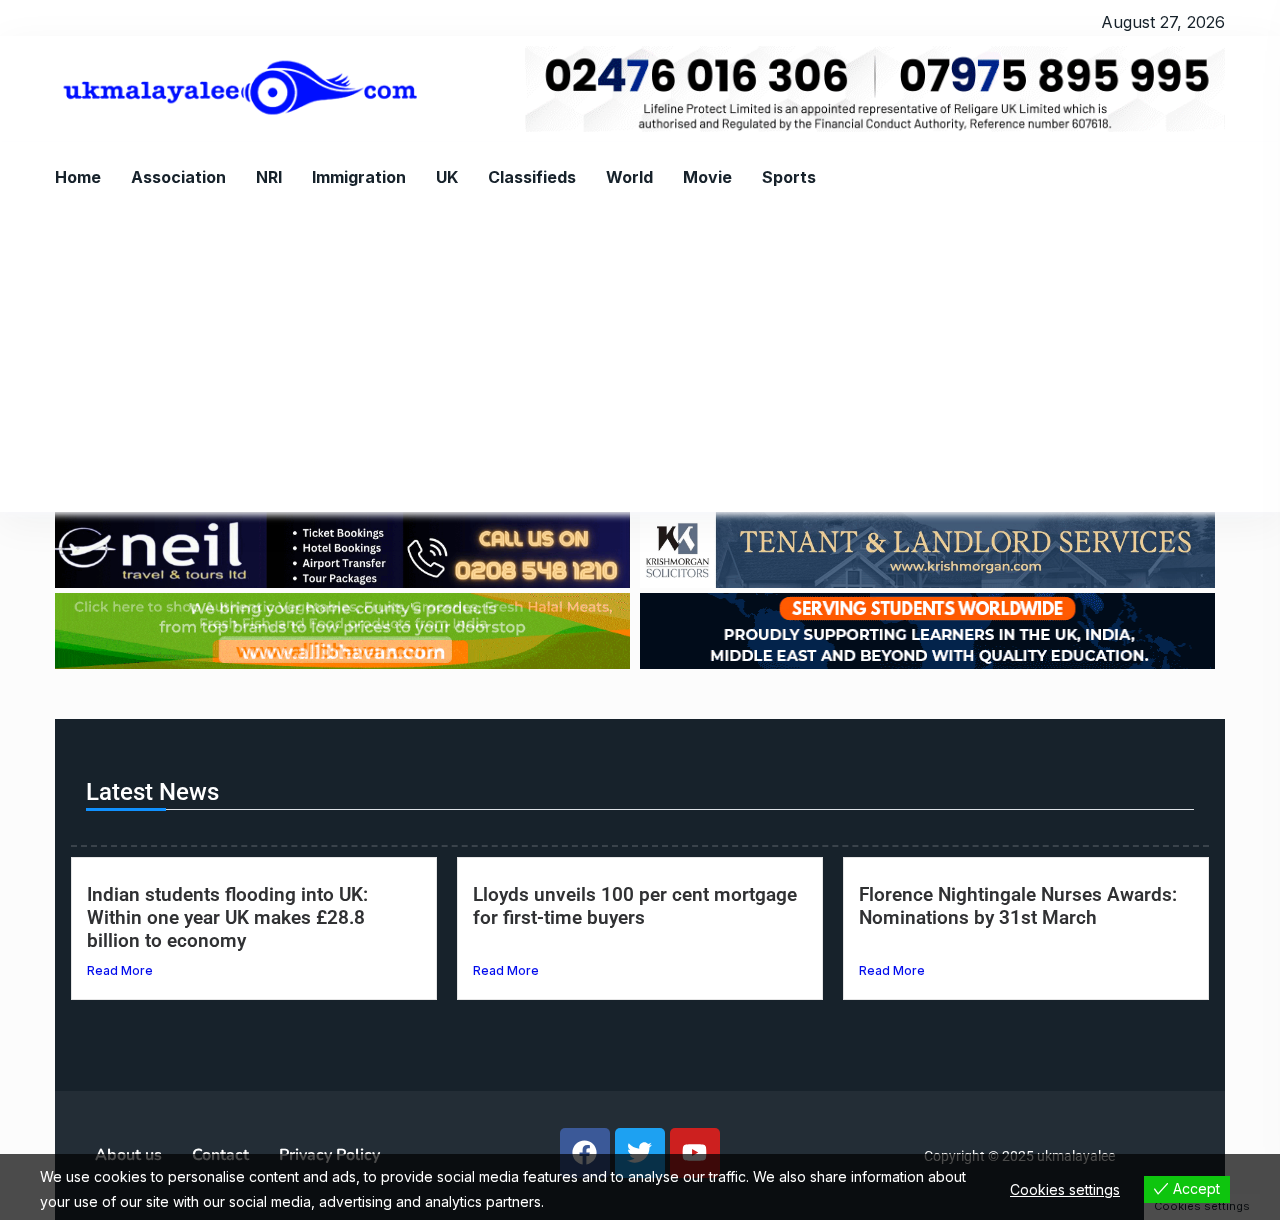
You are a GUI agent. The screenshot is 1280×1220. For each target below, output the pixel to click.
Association (178, 177)
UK (447, 177)
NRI (269, 177)
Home (78, 177)
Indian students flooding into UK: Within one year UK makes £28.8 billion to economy (227, 917)
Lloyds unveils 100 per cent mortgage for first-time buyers (635, 906)
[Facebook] (585, 1153)
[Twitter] (640, 1153)
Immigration (359, 177)
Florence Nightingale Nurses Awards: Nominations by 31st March (1018, 906)
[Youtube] (695, 1153)
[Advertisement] (640, 362)
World (629, 177)
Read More (120, 970)
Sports (789, 177)
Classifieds (532, 177)
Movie (707, 177)
